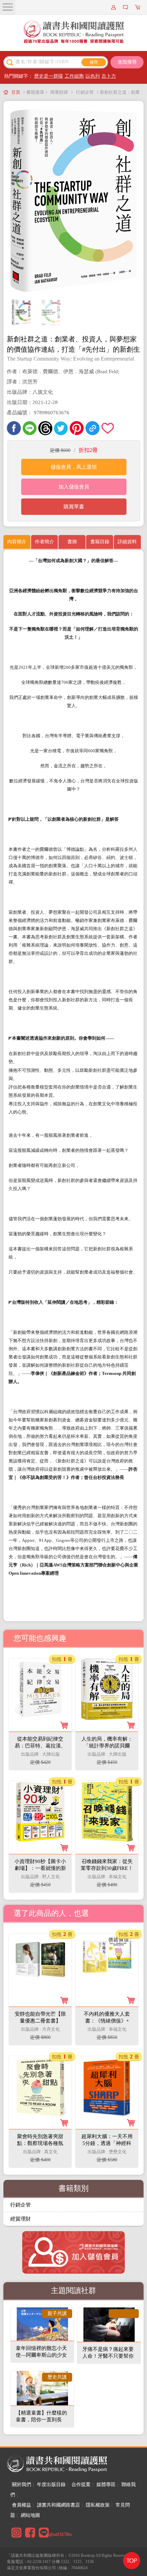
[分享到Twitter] (61, 428)
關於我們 (22, 2484)
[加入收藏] (108, 428)
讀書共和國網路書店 (58, 2505)
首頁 (16, 92)
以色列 (93, 76)
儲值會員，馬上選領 (74, 467)
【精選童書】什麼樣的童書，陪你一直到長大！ (41, 2420)
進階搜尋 (127, 62)
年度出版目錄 (51, 2484)
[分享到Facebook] (14, 428)
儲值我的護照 (126, 7)
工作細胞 (74, 76)
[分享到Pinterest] (77, 428)
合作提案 (81, 2484)
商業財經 (59, 92)
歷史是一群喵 (49, 76)
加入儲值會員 (74, 487)
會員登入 (115, 7)
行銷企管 (85, 92)
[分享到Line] (30, 428)
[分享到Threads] (45, 428)
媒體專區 (106, 2484)
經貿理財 (21, 2219)
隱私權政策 (98, 2505)
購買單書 (74, 507)
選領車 (138, 7)
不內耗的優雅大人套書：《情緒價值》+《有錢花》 (107, 2021)
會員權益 (22, 2505)
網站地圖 (30, 2515)
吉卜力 (109, 76)
